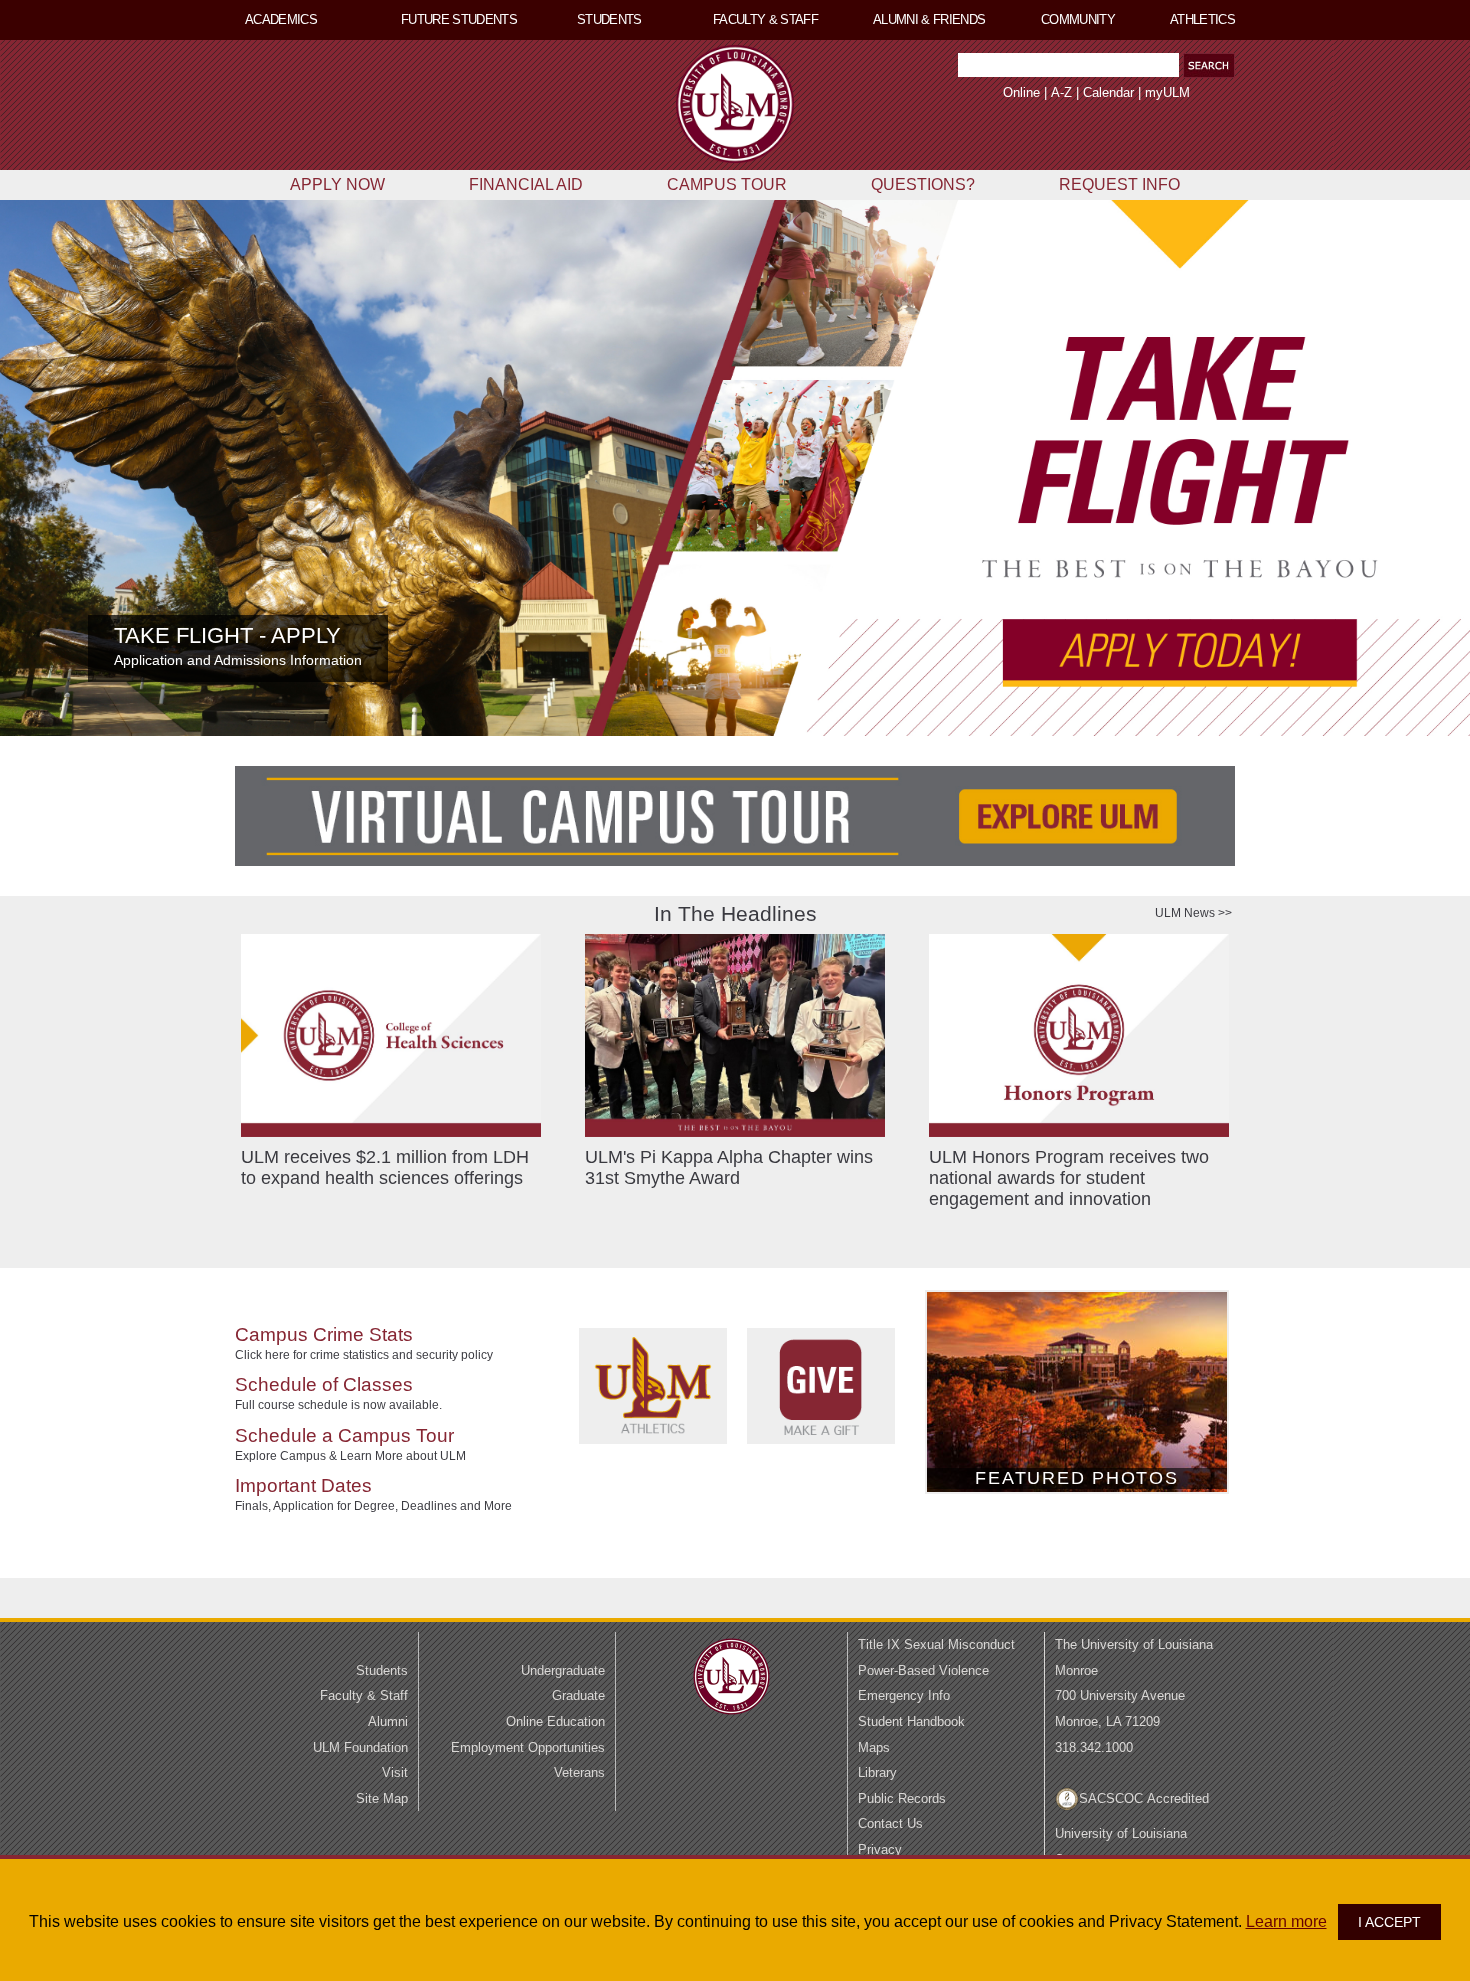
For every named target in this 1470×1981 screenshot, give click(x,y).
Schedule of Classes (324, 1384)
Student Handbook (911, 1721)
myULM (1167, 92)
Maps (874, 1747)
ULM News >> (1193, 913)
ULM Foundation (360, 1747)
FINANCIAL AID (526, 184)
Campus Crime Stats (324, 1334)
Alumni (388, 1721)
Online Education (555, 1721)
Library (877, 1772)
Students (382, 1670)
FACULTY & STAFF (765, 19)
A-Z (1061, 92)
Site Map (382, 1798)
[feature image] (735, 468)
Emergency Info (904, 1695)
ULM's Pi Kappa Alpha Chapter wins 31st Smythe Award (729, 1167)
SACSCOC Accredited (1144, 1798)
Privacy (880, 1849)
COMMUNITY (1078, 19)
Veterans (579, 1772)
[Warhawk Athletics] (663, 1478)
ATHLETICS (1202, 19)
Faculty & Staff (364, 1695)
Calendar (1108, 92)
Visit (395, 1772)
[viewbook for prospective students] (735, 816)
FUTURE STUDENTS (459, 19)
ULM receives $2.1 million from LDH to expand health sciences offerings (385, 1167)
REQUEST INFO (1119, 184)
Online (1021, 92)
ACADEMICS (281, 19)
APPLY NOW (337, 184)
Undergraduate (563, 1670)
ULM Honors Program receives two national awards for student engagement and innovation (1069, 1178)
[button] (1209, 65)
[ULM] (731, 1717)
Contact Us (890, 1823)
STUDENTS (609, 19)
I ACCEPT (1389, 1922)
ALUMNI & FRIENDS (929, 19)
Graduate (578, 1695)
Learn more (1286, 1921)
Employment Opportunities (528, 1747)
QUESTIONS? (923, 184)
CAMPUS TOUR (727, 184)
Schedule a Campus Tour (344, 1435)
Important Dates (303, 1485)
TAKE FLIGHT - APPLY (227, 635)
